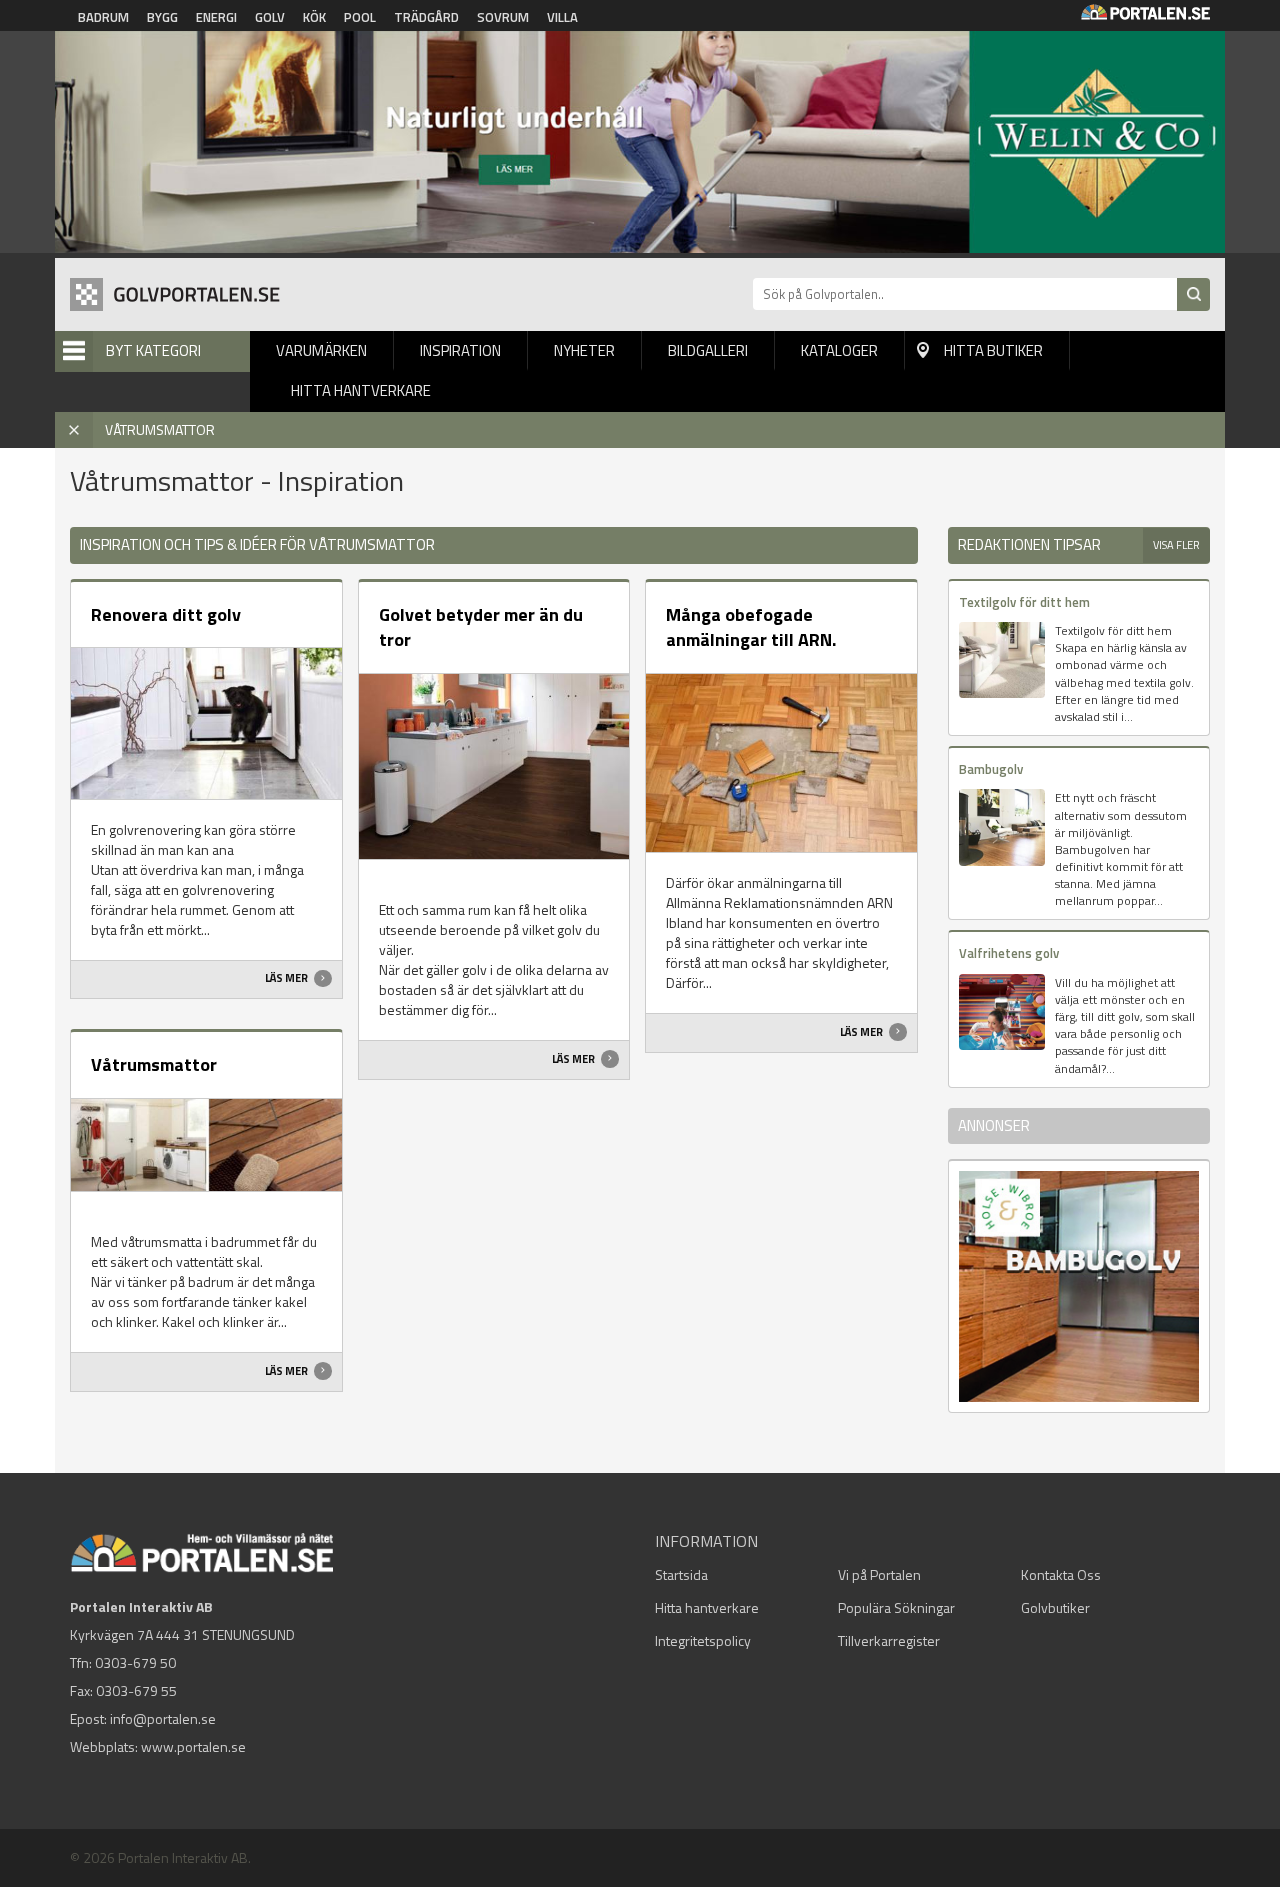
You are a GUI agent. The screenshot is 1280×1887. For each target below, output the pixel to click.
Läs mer (287, 978)
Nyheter (584, 350)
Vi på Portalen (879, 1574)
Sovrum (503, 17)
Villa (562, 17)
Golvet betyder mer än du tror (481, 627)
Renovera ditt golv (166, 614)
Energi (216, 17)
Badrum (103, 17)
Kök (314, 17)
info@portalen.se (163, 1718)
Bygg (162, 17)
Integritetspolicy (703, 1640)
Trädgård (426, 17)
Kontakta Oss (1061, 1574)
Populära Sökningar (896, 1607)
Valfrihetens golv (1009, 953)
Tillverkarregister (889, 1640)
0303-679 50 (135, 1662)
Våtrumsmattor (154, 1064)
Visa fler (1176, 545)
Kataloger (839, 350)
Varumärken (321, 350)
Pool (360, 17)
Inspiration (460, 350)
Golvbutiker (1055, 1607)
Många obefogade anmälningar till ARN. (751, 627)
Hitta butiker (993, 350)
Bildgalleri (708, 350)
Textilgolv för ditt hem (1024, 602)
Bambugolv (991, 769)
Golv (270, 17)
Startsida (681, 1574)
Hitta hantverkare (361, 390)
